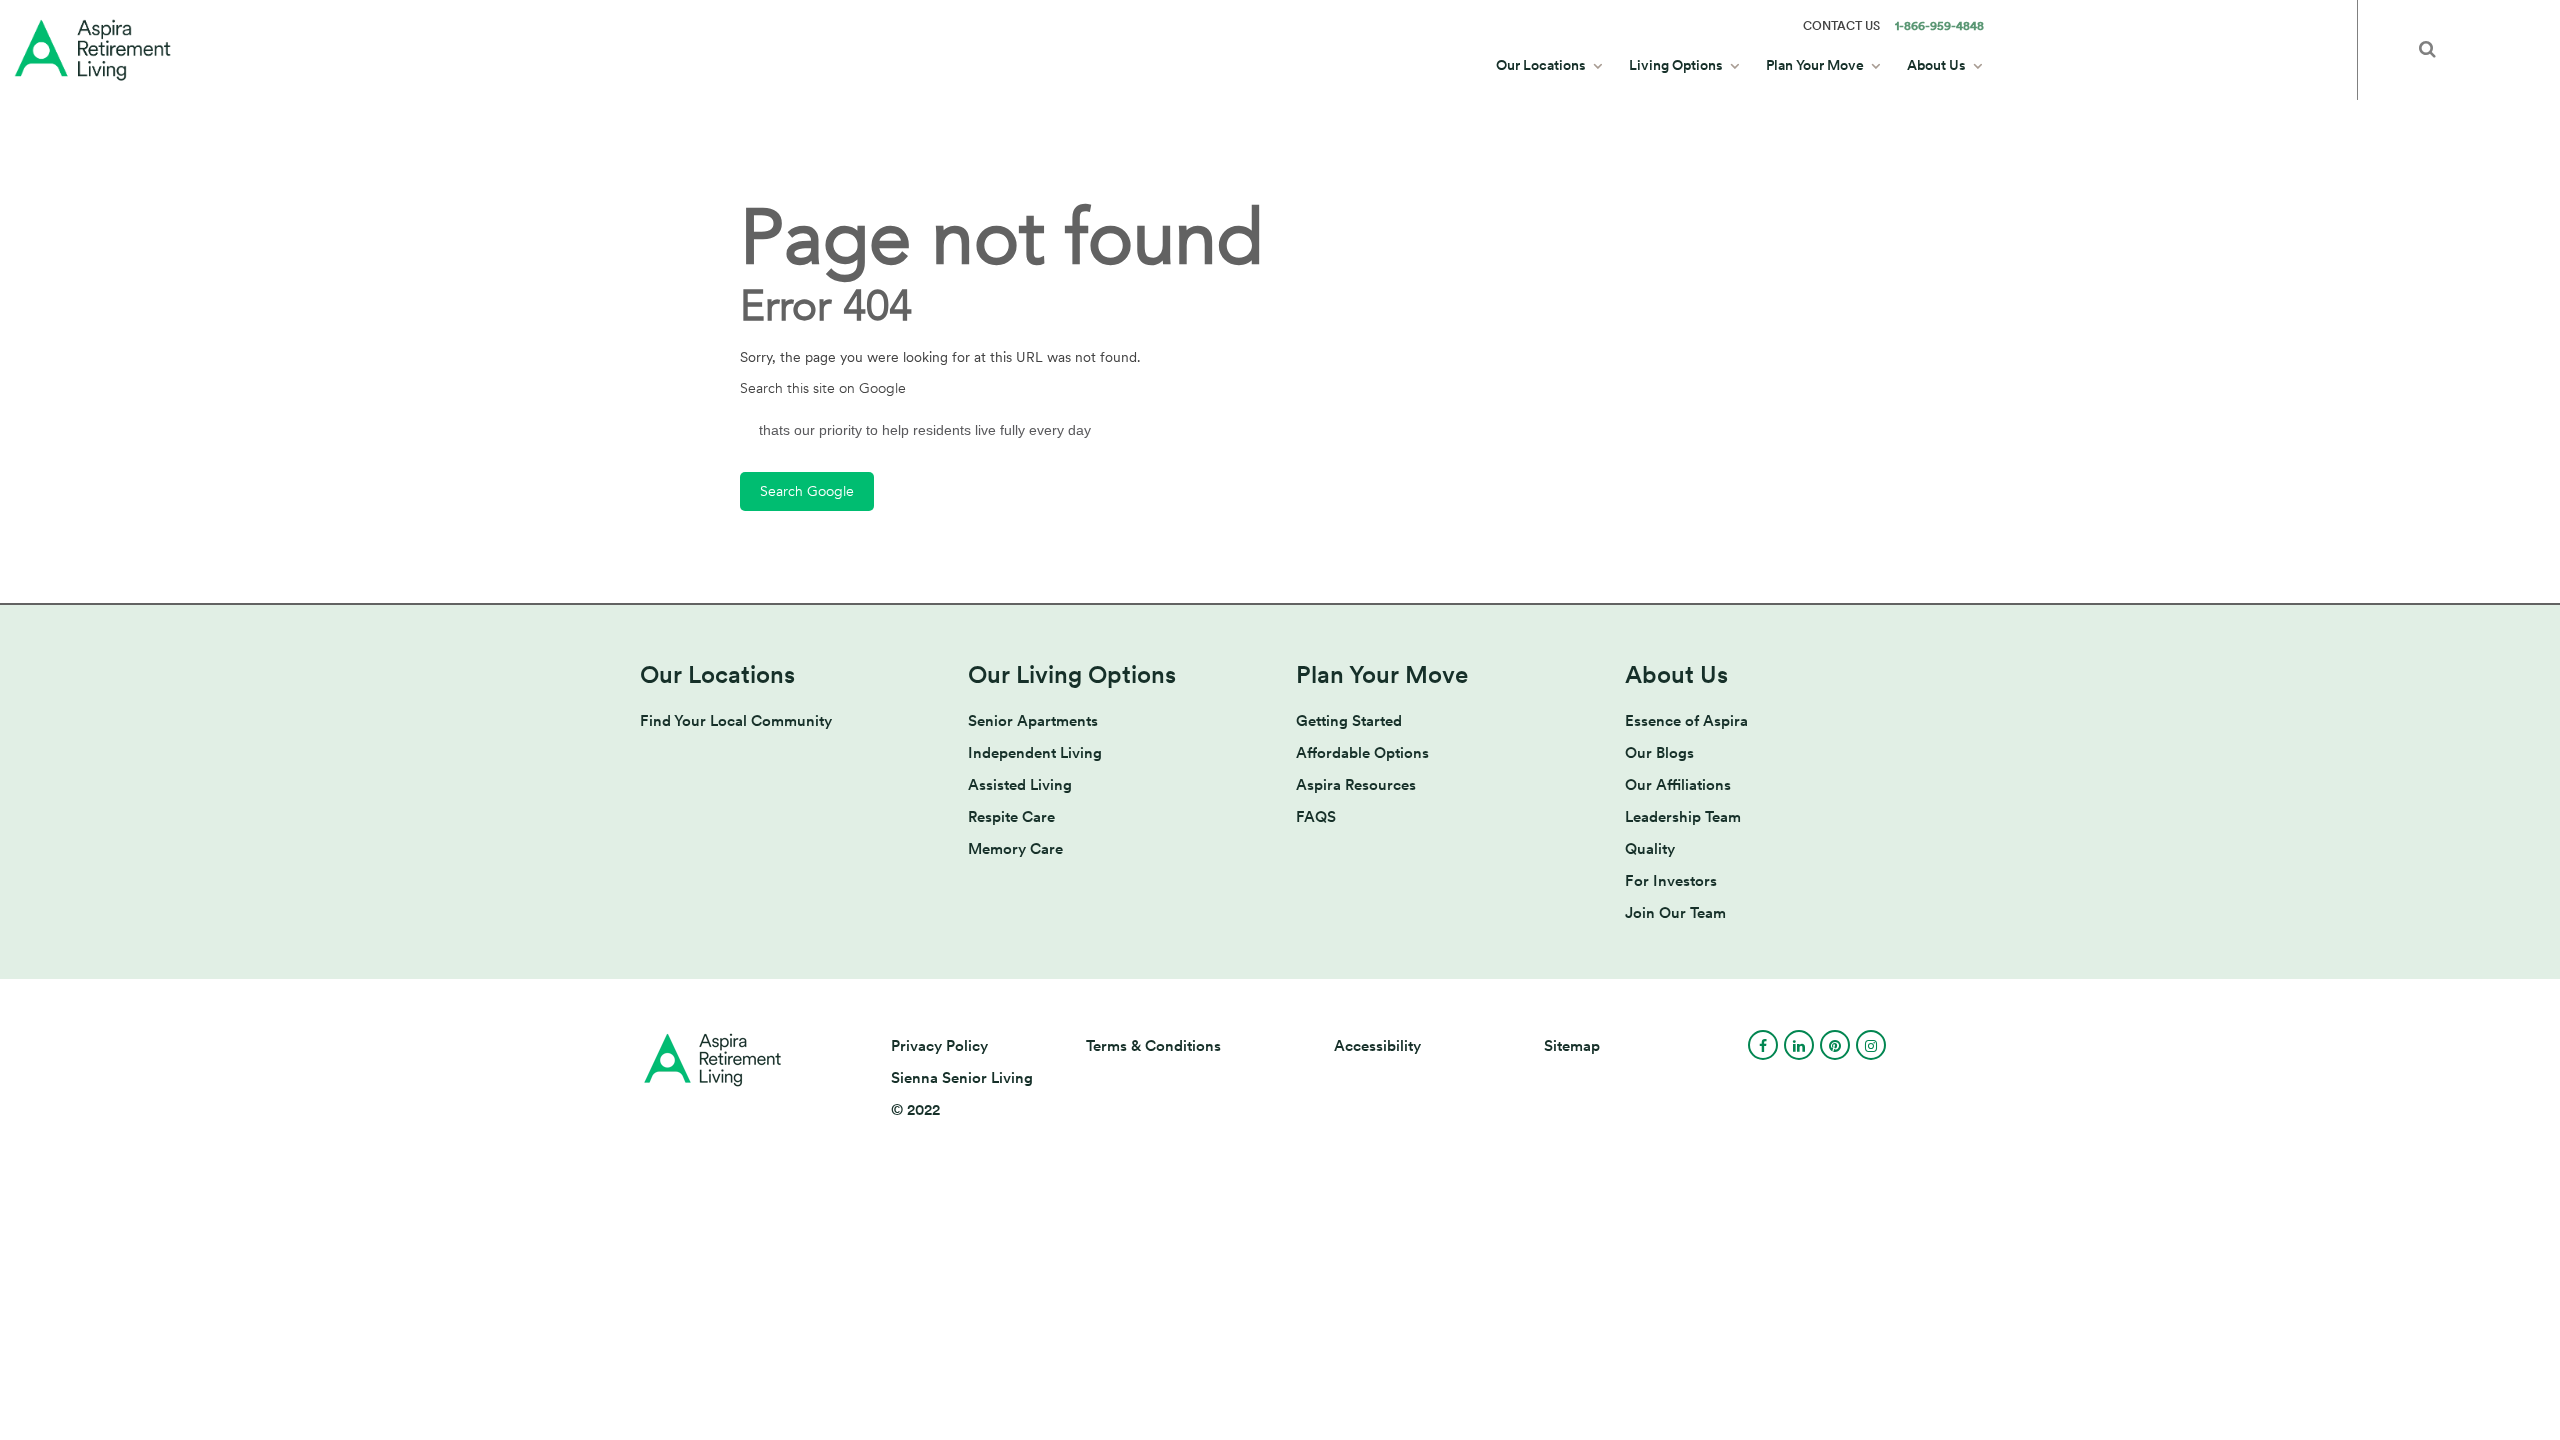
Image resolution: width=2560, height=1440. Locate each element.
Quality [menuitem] (1650, 849)
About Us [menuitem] (1936, 65)
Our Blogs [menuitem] (1659, 753)
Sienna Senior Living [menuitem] (962, 1078)
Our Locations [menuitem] (1541, 65)
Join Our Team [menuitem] (1675, 913)
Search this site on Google (823, 388)
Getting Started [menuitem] (1349, 721)
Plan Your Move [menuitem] (1815, 65)
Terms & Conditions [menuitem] (1153, 1046)
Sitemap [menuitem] (1572, 1046)
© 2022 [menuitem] (915, 1110)
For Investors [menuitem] (1671, 881)
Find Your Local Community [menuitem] (736, 721)
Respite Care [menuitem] (1011, 817)
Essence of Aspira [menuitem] (1686, 721)
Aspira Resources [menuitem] (1356, 785)
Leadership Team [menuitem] (1683, 817)
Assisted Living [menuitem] (1020, 785)
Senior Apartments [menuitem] (1033, 721)
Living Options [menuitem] (1676, 65)
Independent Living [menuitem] (1035, 753)
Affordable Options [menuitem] (1362, 753)
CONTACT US (1841, 26)
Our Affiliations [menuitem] (1678, 785)
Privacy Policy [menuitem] (939, 1046)
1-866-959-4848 (1939, 26)
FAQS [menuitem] (1316, 817)
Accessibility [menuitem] (1377, 1046)
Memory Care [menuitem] (1015, 849)
